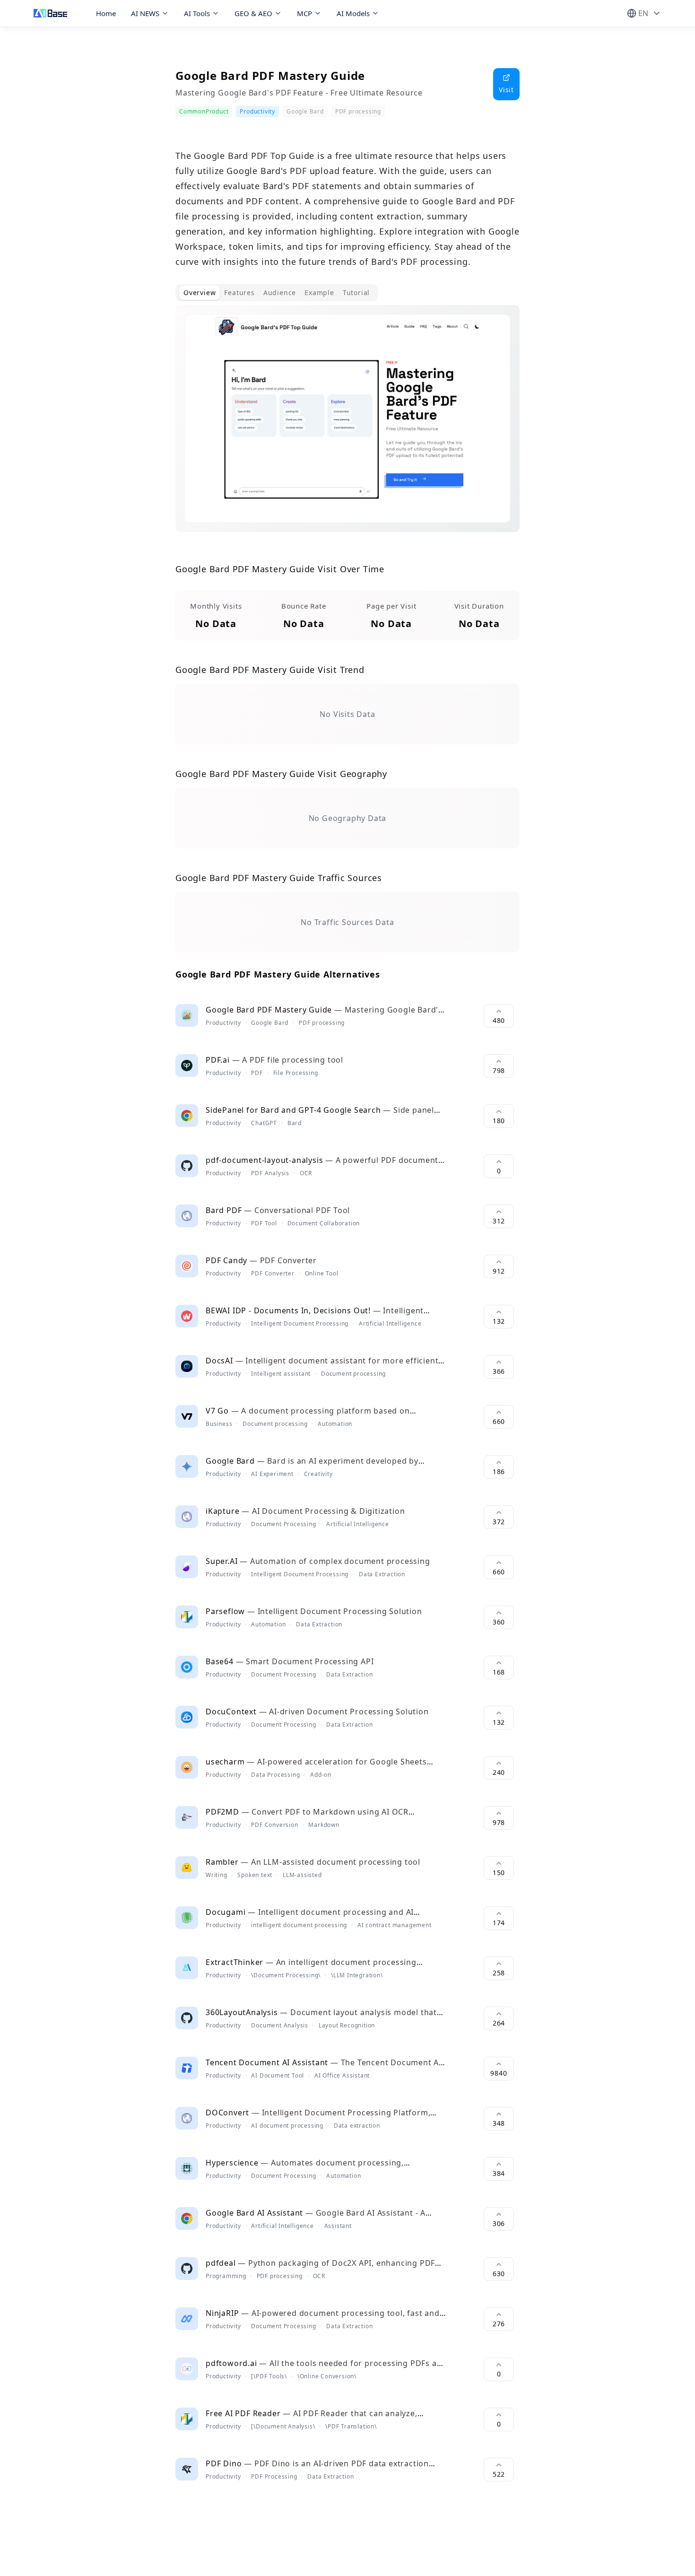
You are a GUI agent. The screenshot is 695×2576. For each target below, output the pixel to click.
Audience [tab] (280, 293)
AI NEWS (145, 13)
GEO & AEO (253, 13)
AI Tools (197, 13)
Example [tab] (319, 293)
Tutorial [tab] (356, 293)
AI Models (353, 13)
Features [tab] (239, 293)
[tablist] (277, 293)
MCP (304, 13)
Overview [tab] (200, 293)
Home (106, 13)
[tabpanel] (347, 426)
